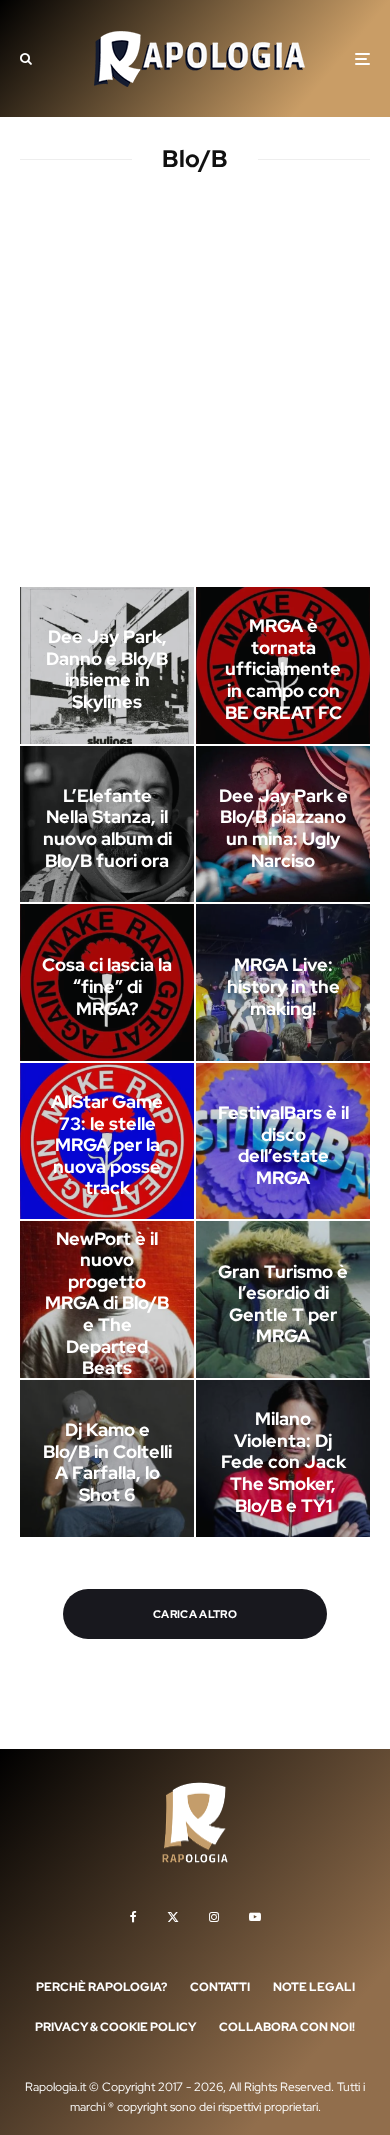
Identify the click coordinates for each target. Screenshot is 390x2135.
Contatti (220, 1987)
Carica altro (195, 1614)
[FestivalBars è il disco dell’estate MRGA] (283, 1141)
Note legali (314, 1987)
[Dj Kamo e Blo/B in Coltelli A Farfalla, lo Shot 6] (107, 1458)
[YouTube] (255, 1917)
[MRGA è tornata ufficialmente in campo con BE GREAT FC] (283, 665)
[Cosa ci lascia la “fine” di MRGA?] (107, 982)
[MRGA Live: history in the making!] (283, 982)
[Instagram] (214, 1917)
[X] (173, 1917)
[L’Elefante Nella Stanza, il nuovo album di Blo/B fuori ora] (107, 824)
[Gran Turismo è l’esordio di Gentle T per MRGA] (283, 1299)
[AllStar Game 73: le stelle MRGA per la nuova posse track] (107, 1141)
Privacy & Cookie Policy (115, 2027)
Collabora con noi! (287, 2027)
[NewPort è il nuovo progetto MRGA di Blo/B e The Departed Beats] (107, 1299)
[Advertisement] (195, 384)
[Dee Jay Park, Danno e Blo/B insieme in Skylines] (107, 665)
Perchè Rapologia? (101, 1987)
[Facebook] (133, 1917)
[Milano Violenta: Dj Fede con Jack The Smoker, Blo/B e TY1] (283, 1458)
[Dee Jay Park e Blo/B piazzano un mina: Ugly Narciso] (283, 824)
